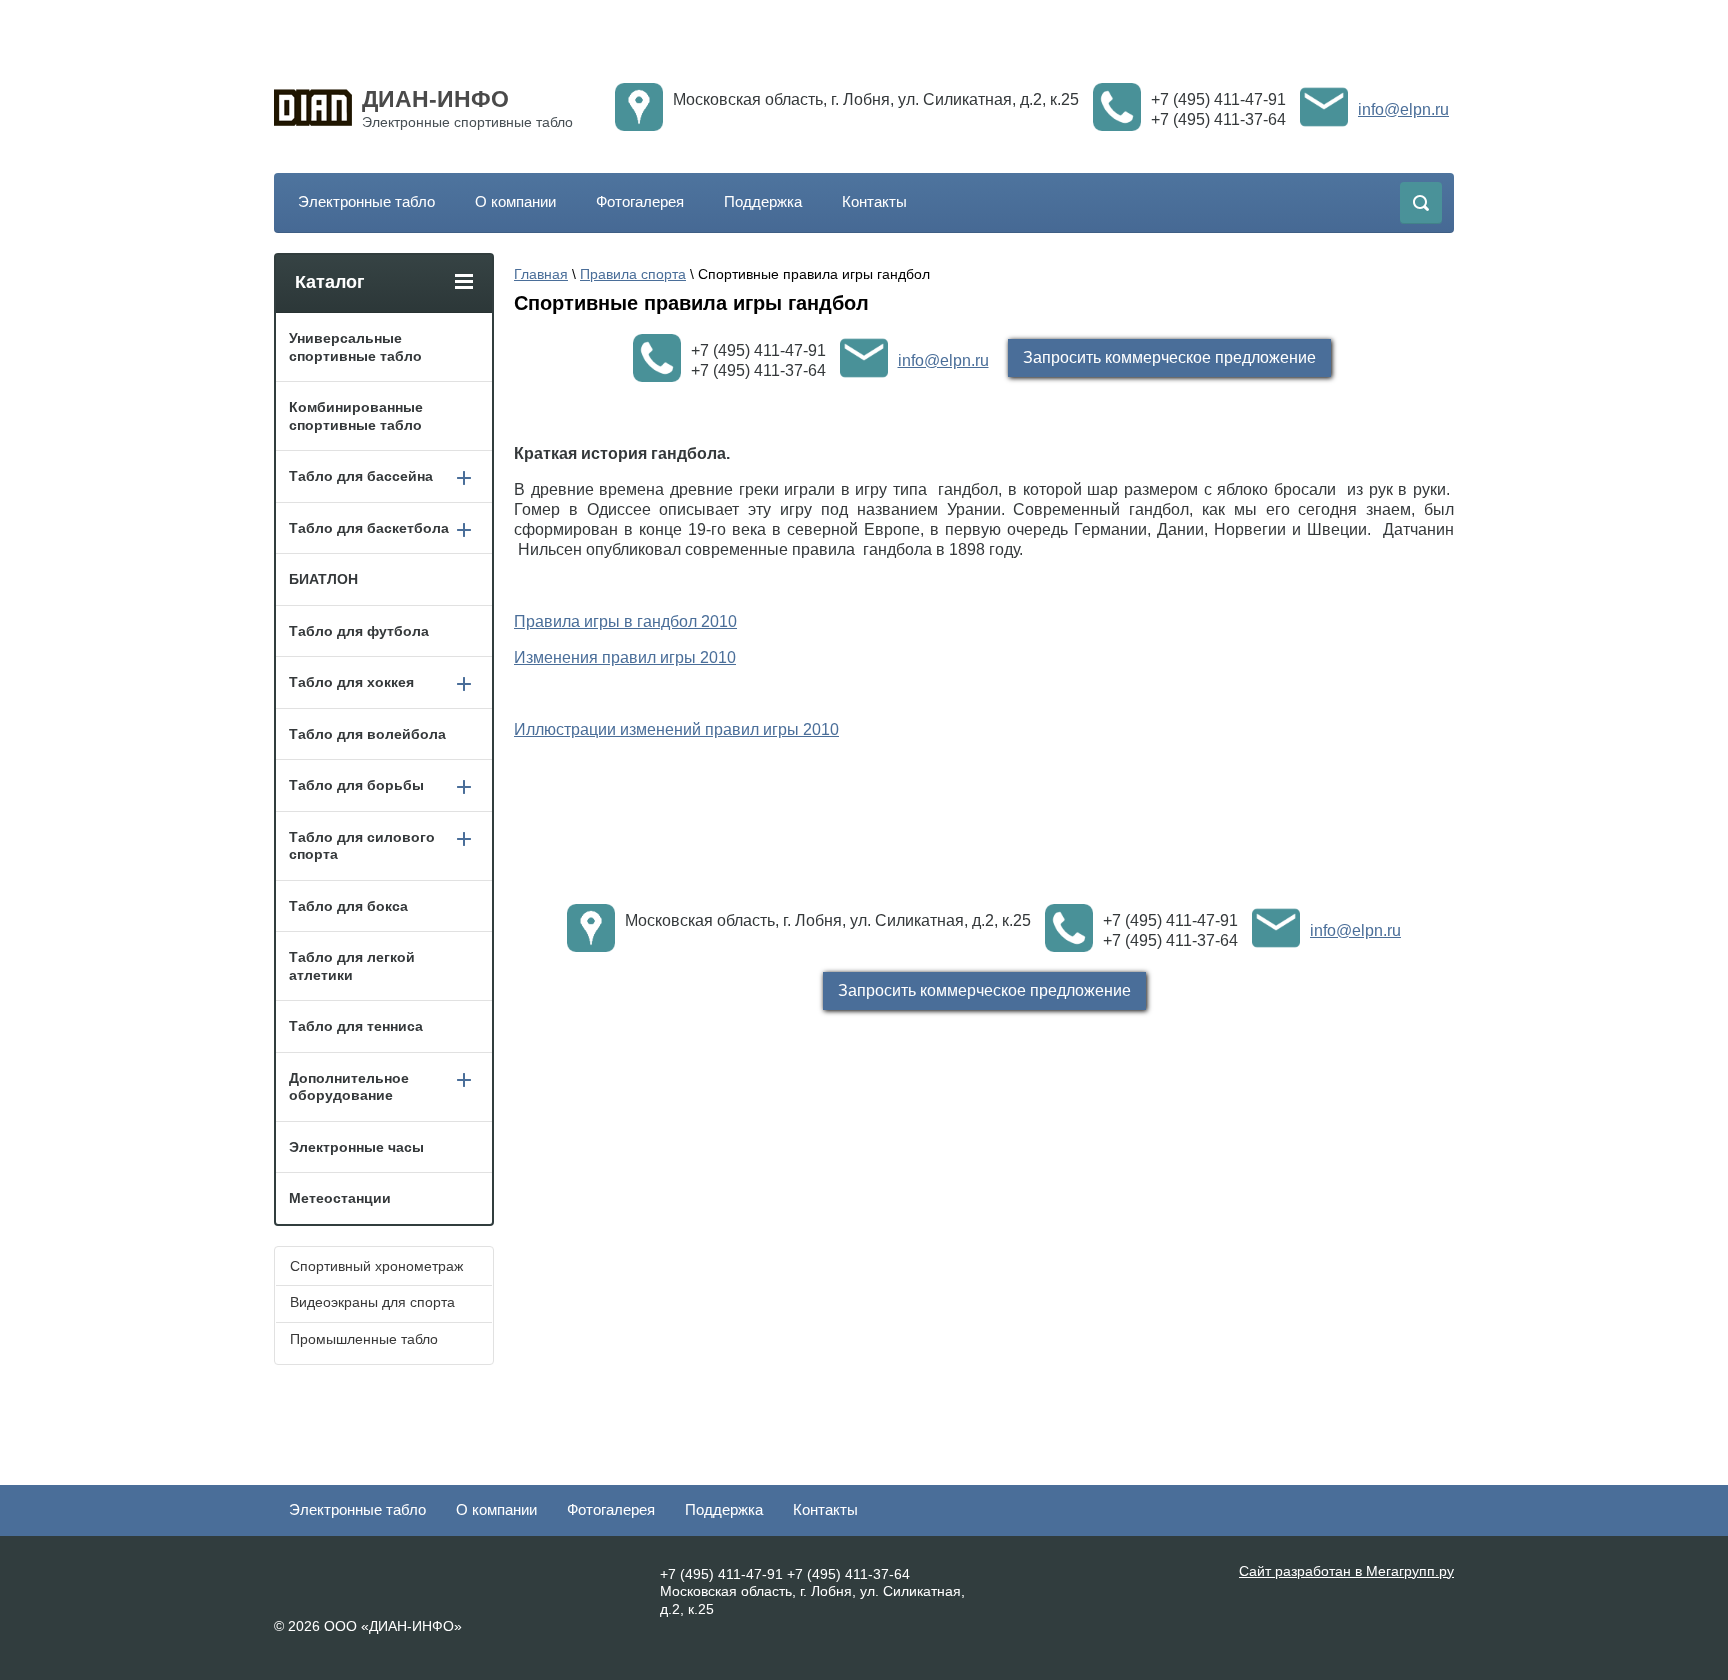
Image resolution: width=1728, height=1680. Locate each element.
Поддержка (763, 201)
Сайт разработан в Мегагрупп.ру (1346, 1571)
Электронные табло (366, 201)
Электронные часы (356, 1147)
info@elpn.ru (1403, 109)
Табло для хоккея (351, 682)
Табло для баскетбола (369, 528)
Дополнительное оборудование (349, 1087)
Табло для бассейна (361, 476)
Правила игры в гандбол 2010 (625, 621)
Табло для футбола (359, 631)
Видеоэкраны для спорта (372, 1302)
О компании (515, 201)
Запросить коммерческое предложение (1169, 357)
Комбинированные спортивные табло (356, 416)
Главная (541, 274)
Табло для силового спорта (362, 846)
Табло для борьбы (356, 785)
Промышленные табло (364, 1339)
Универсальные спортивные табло (355, 347)
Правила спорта (633, 274)
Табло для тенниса (356, 1026)
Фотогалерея (640, 201)
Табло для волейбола (367, 734)
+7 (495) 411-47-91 (1218, 99)
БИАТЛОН (323, 579)
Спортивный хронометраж (376, 1266)
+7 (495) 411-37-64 (1218, 119)
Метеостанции (340, 1198)
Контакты (874, 201)
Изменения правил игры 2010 (625, 657)
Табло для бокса (348, 906)
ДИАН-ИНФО (435, 99)
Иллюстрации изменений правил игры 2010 (676, 729)
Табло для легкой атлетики (352, 966)
